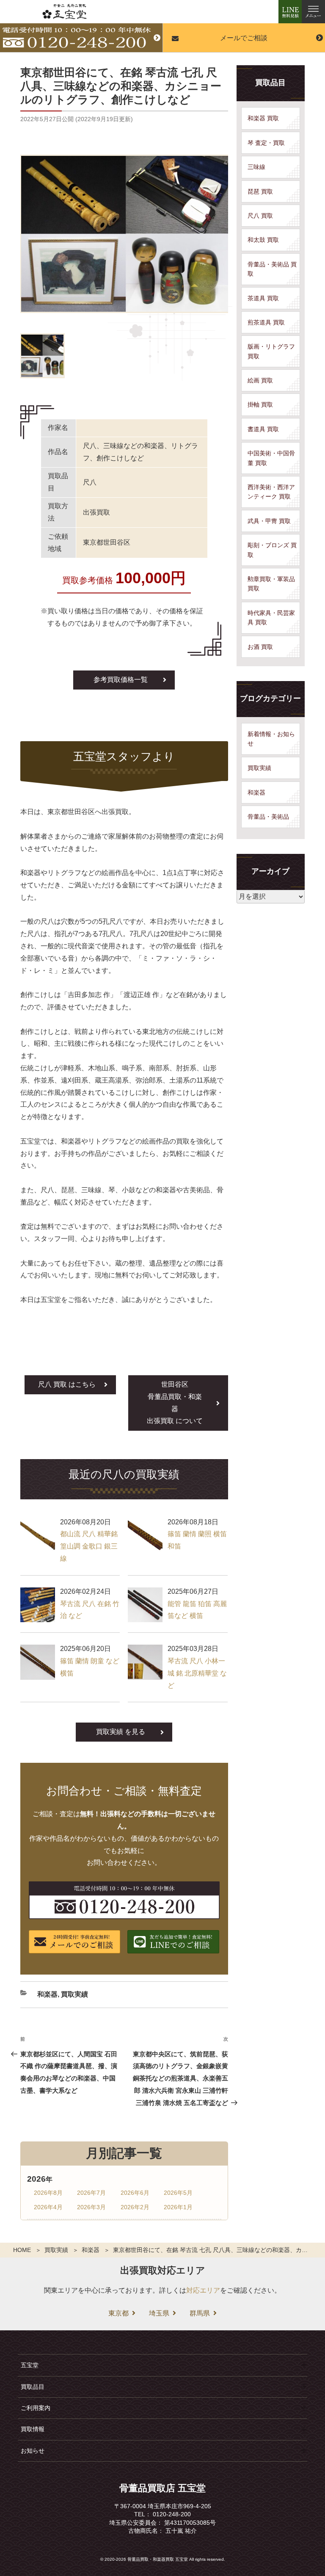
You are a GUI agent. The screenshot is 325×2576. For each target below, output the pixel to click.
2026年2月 (135, 2207)
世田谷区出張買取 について (175, 1403)
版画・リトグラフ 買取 (271, 351)
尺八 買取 (260, 216)
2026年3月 (91, 2207)
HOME (22, 2250)
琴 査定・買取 (266, 143)
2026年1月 (178, 2207)
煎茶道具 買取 (266, 322)
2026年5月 (178, 2193)
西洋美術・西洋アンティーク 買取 (271, 492)
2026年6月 (135, 2193)
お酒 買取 (260, 647)
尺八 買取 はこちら (67, 1384)
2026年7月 (91, 2193)
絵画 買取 (260, 380)
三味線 (256, 167)
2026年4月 (48, 2207)
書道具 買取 (263, 429)
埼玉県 (159, 2313)
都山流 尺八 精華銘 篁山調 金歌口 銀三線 (89, 1546)
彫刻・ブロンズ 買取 (272, 550)
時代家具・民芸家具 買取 (271, 618)
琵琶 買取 (260, 191)
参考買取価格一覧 (121, 680)
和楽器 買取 (263, 118)
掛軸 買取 (260, 404)
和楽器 (91, 2250)
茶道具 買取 (263, 298)
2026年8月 (48, 2193)
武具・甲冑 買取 (269, 521)
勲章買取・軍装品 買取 (271, 584)
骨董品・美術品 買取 (272, 269)
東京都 (118, 2313)
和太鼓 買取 (263, 240)
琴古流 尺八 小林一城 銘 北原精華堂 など (197, 1673)
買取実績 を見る (121, 1732)
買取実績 (56, 2250)
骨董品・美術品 (268, 817)
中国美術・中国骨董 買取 (271, 458)
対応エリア (203, 2290)
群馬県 (200, 2313)
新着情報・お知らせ (271, 739)
